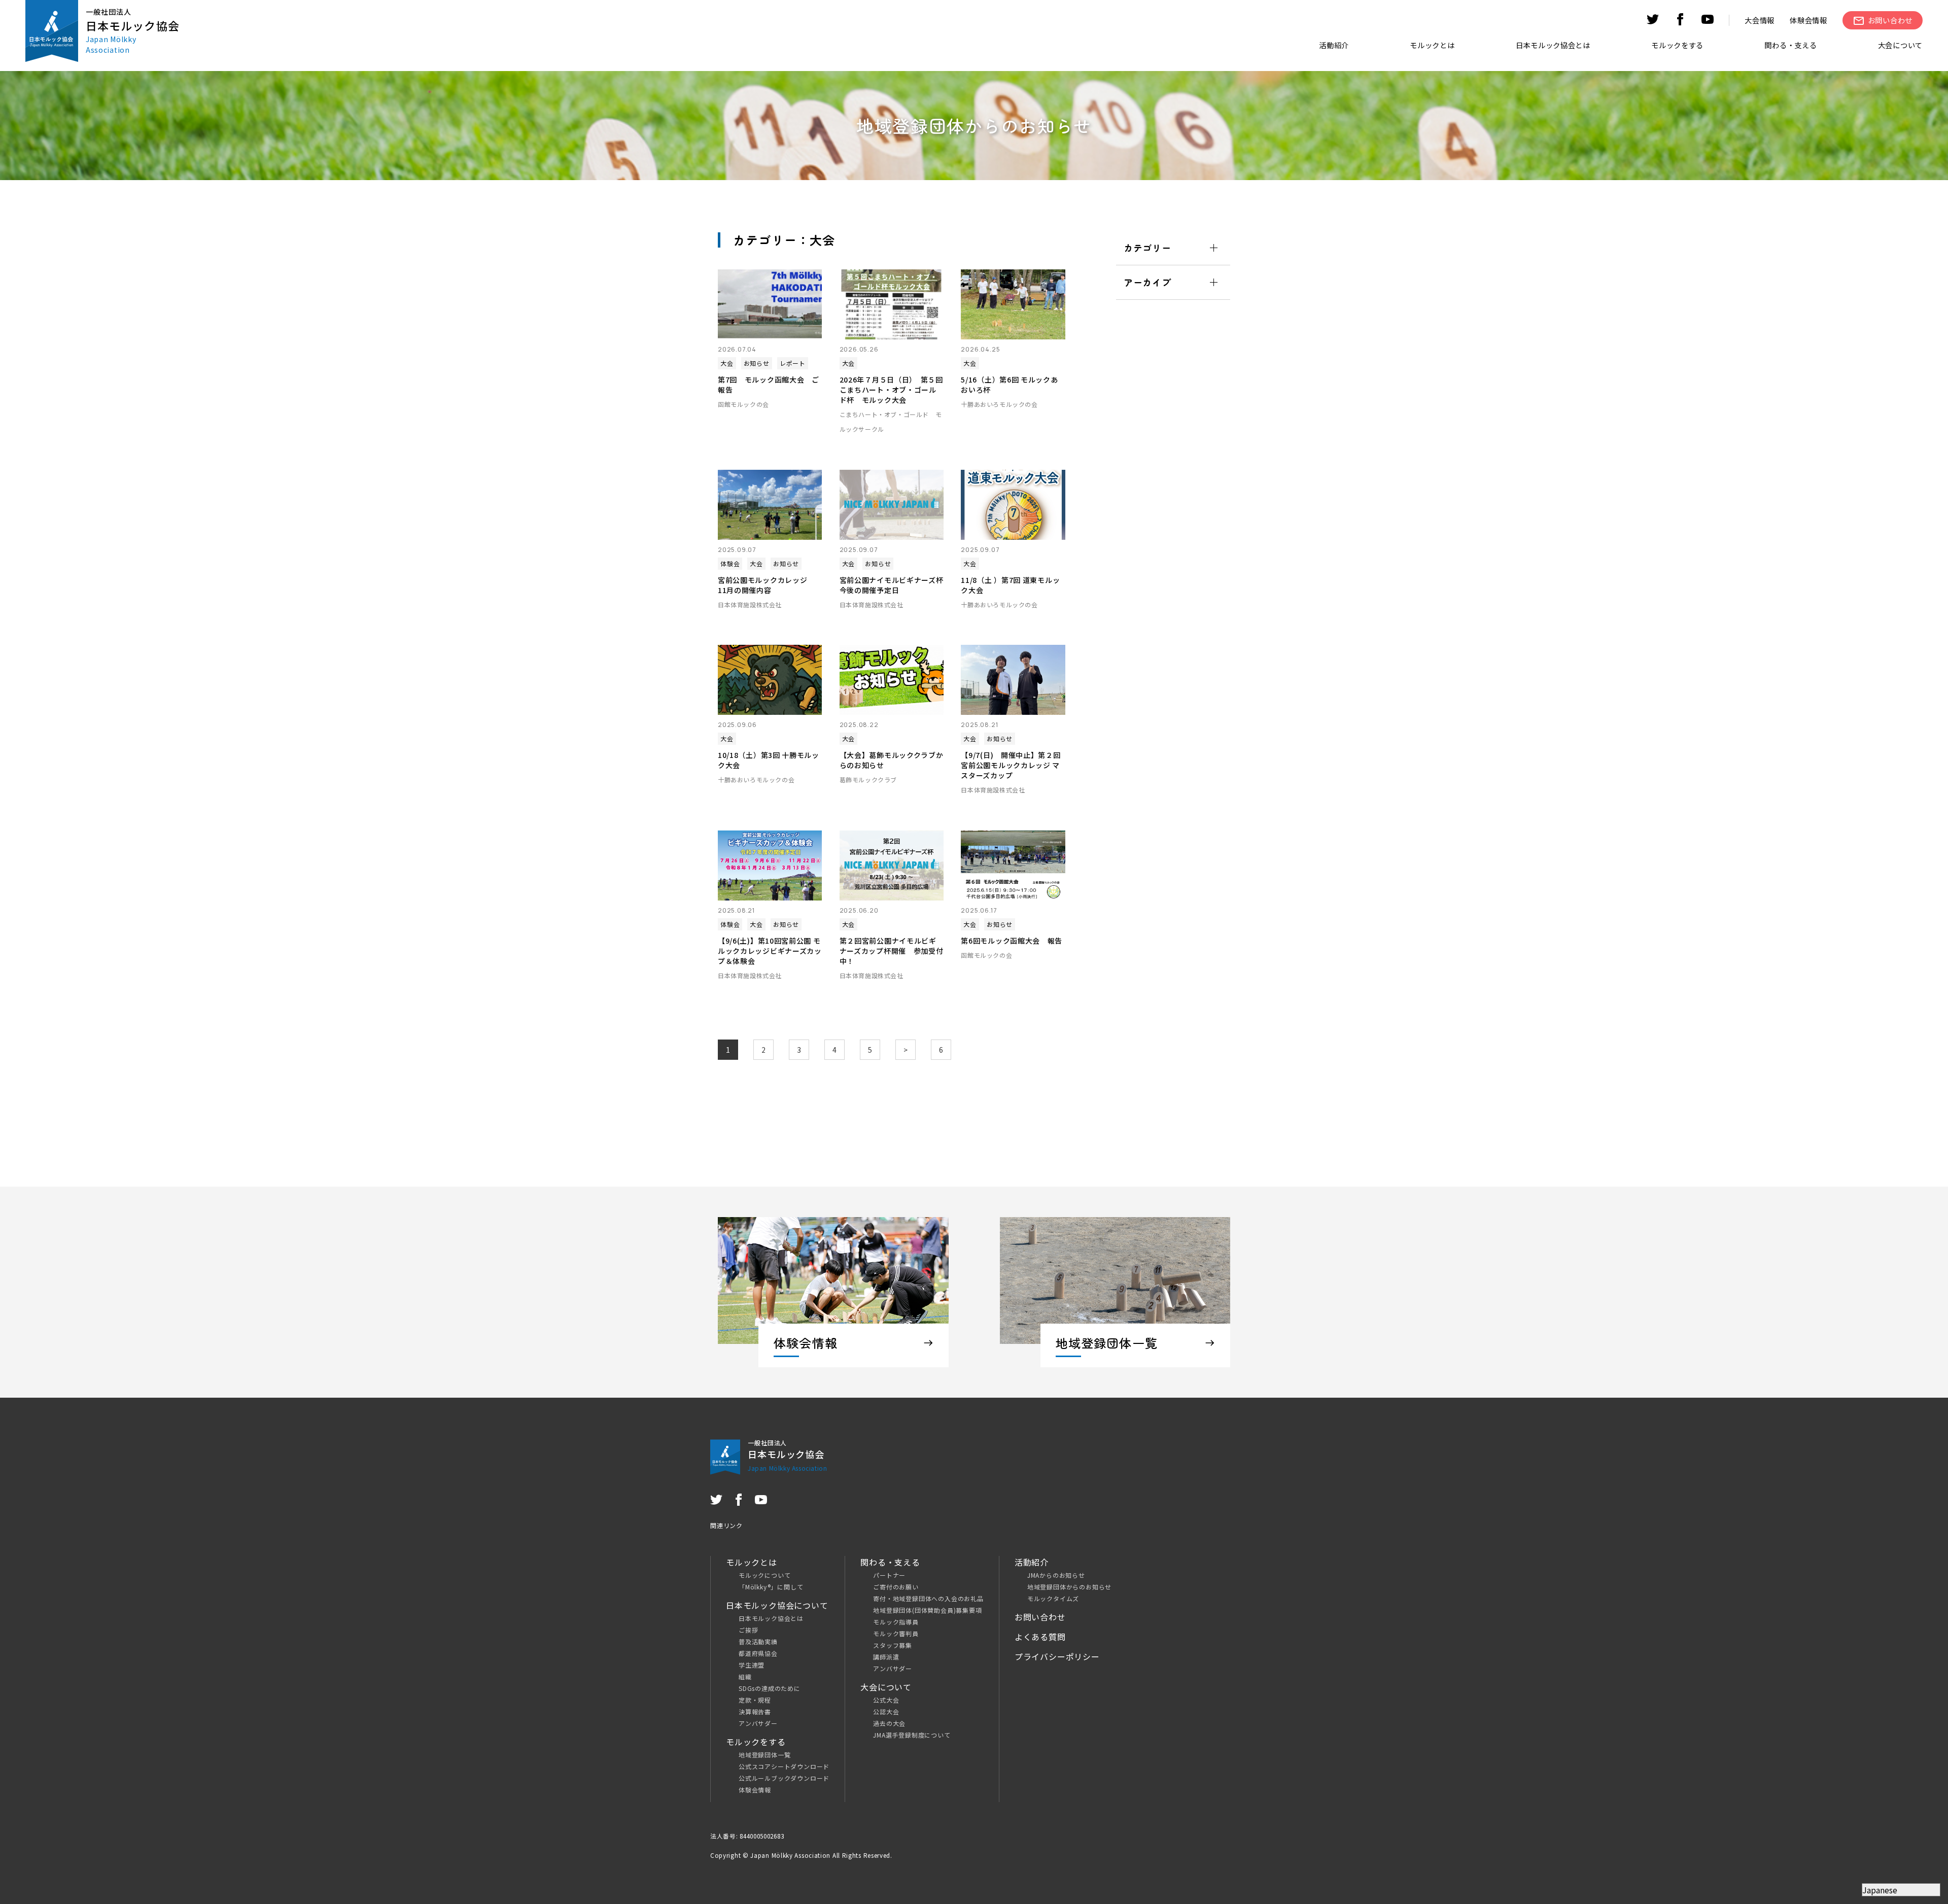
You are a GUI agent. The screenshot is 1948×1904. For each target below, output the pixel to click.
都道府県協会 (758, 1653)
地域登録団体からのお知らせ (1069, 1587)
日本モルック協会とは (771, 1618)
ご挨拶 (748, 1630)
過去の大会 (889, 1723)
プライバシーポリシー (1057, 1656)
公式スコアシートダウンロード (784, 1766)
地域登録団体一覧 (764, 1755)
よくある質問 (1040, 1637)
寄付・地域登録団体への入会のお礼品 (928, 1598)
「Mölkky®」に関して (771, 1587)
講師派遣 (886, 1657)
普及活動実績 (758, 1641)
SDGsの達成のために (770, 1688)
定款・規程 (755, 1700)
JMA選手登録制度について (912, 1735)
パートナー (889, 1575)
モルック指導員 (896, 1622)
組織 (745, 1676)
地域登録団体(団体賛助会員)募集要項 (927, 1610)
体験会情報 (1808, 20)
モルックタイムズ (1053, 1598)
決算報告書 (755, 1711)
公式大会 (886, 1700)
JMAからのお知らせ (1056, 1575)
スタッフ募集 (893, 1645)
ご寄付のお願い (896, 1587)
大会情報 (1760, 20)
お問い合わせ (1040, 1617)
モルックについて (764, 1575)
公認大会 (886, 1711)
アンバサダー (758, 1723)
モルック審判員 (896, 1633)
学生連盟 (752, 1665)
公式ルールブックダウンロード (784, 1778)
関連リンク (726, 1525)
